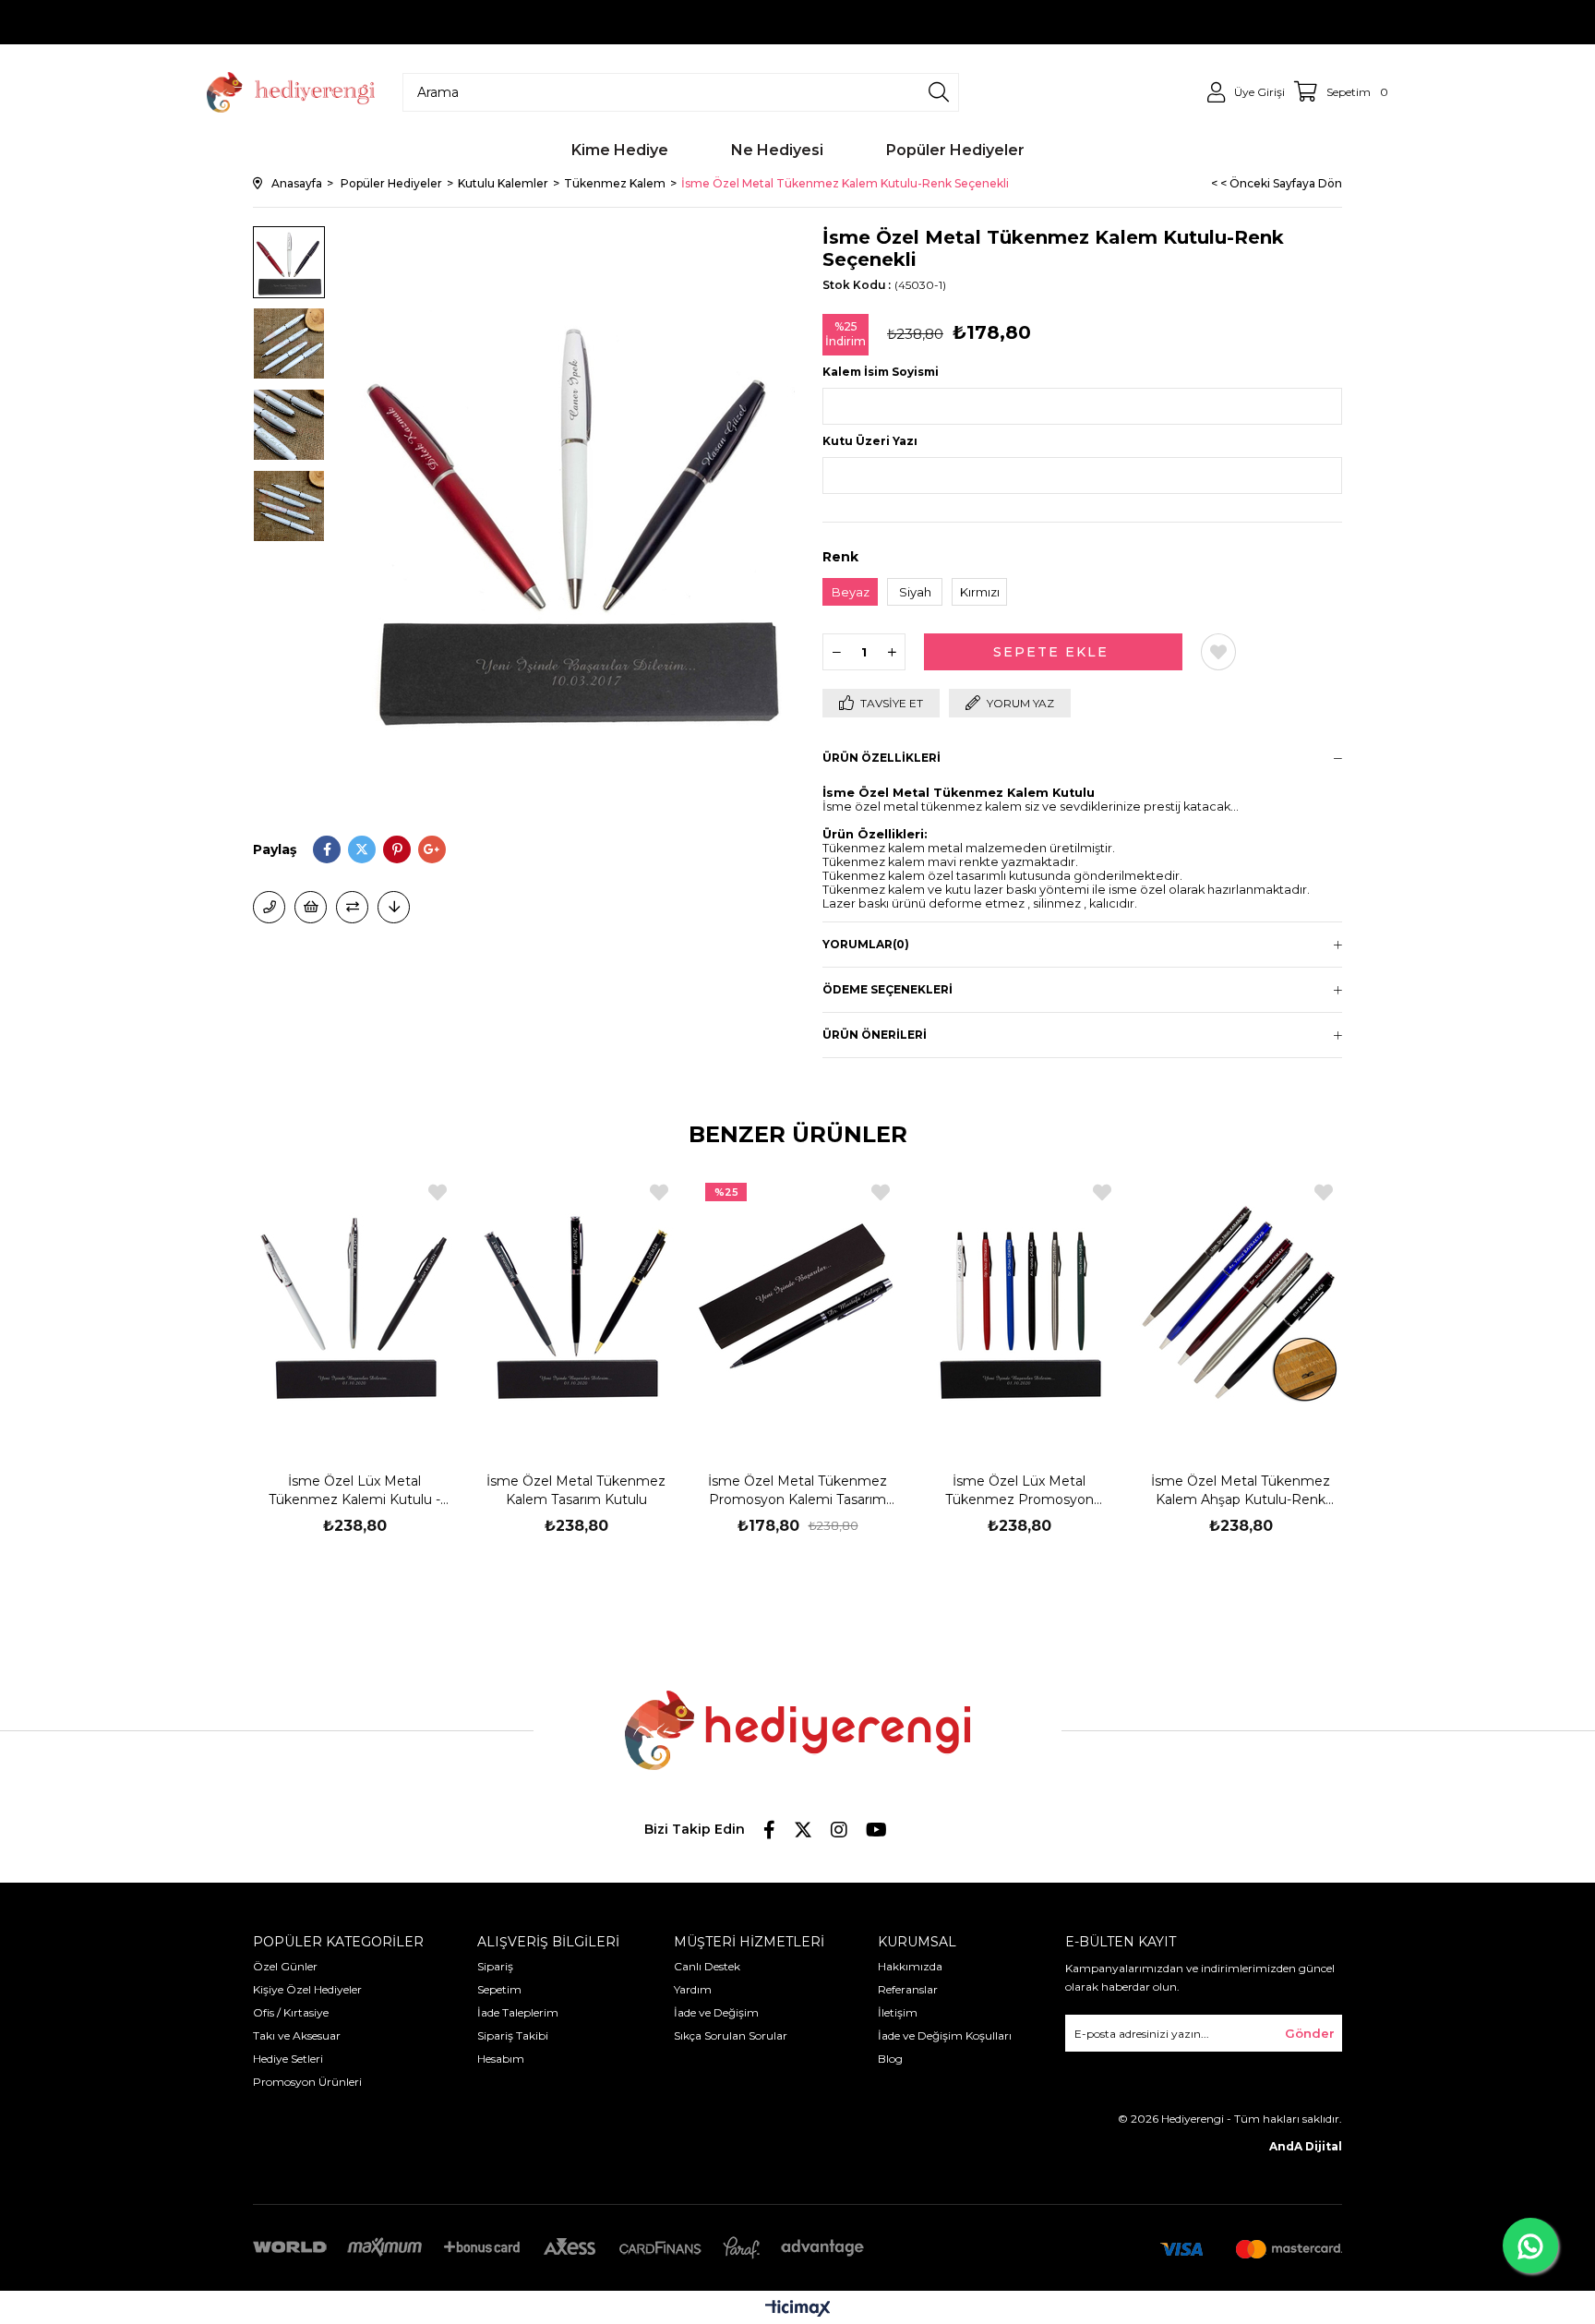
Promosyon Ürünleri (307, 2082)
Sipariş (495, 1966)
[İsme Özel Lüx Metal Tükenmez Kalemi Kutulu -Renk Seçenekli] (354, 1306)
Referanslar (908, 1989)
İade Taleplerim (518, 2012)
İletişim (898, 2012)
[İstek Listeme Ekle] (311, 907)
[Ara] (939, 92)
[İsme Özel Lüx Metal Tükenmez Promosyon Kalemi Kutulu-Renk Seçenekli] (1019, 1306)
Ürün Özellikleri (881, 758)
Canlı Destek (707, 1966)
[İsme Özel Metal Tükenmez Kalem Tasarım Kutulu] (576, 1306)
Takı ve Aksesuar (297, 2035)
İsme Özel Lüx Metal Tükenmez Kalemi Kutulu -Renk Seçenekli (354, 1491)
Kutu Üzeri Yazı (870, 441)
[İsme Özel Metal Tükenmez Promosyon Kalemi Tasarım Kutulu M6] (797, 1306)
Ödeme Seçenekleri (887, 989)
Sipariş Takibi (513, 2035)
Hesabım (501, 2059)
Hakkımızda (910, 1966)
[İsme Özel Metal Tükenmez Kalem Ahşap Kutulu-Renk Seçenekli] (1241, 1306)
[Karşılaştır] (352, 907)
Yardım (693, 1989)
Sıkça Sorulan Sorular (731, 2035)
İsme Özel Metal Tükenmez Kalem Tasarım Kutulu (576, 1490)
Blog (890, 2059)
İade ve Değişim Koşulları (945, 2035)
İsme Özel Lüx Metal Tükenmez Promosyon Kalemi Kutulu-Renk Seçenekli (1019, 1491)
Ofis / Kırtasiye (291, 2012)
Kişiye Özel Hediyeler (307, 1989)
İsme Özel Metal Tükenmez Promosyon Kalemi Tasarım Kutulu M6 (797, 1491)
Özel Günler (285, 1966)
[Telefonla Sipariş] (269, 907)
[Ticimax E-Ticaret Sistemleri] (798, 2310)
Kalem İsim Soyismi (881, 372)
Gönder (1310, 2033)
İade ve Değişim (716, 2012)
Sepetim (499, 1989)
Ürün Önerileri (875, 1035)
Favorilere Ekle (438, 1192)
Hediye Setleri (288, 2059)
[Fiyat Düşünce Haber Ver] (394, 907)
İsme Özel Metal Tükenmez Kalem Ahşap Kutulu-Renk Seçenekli (1241, 1491)
